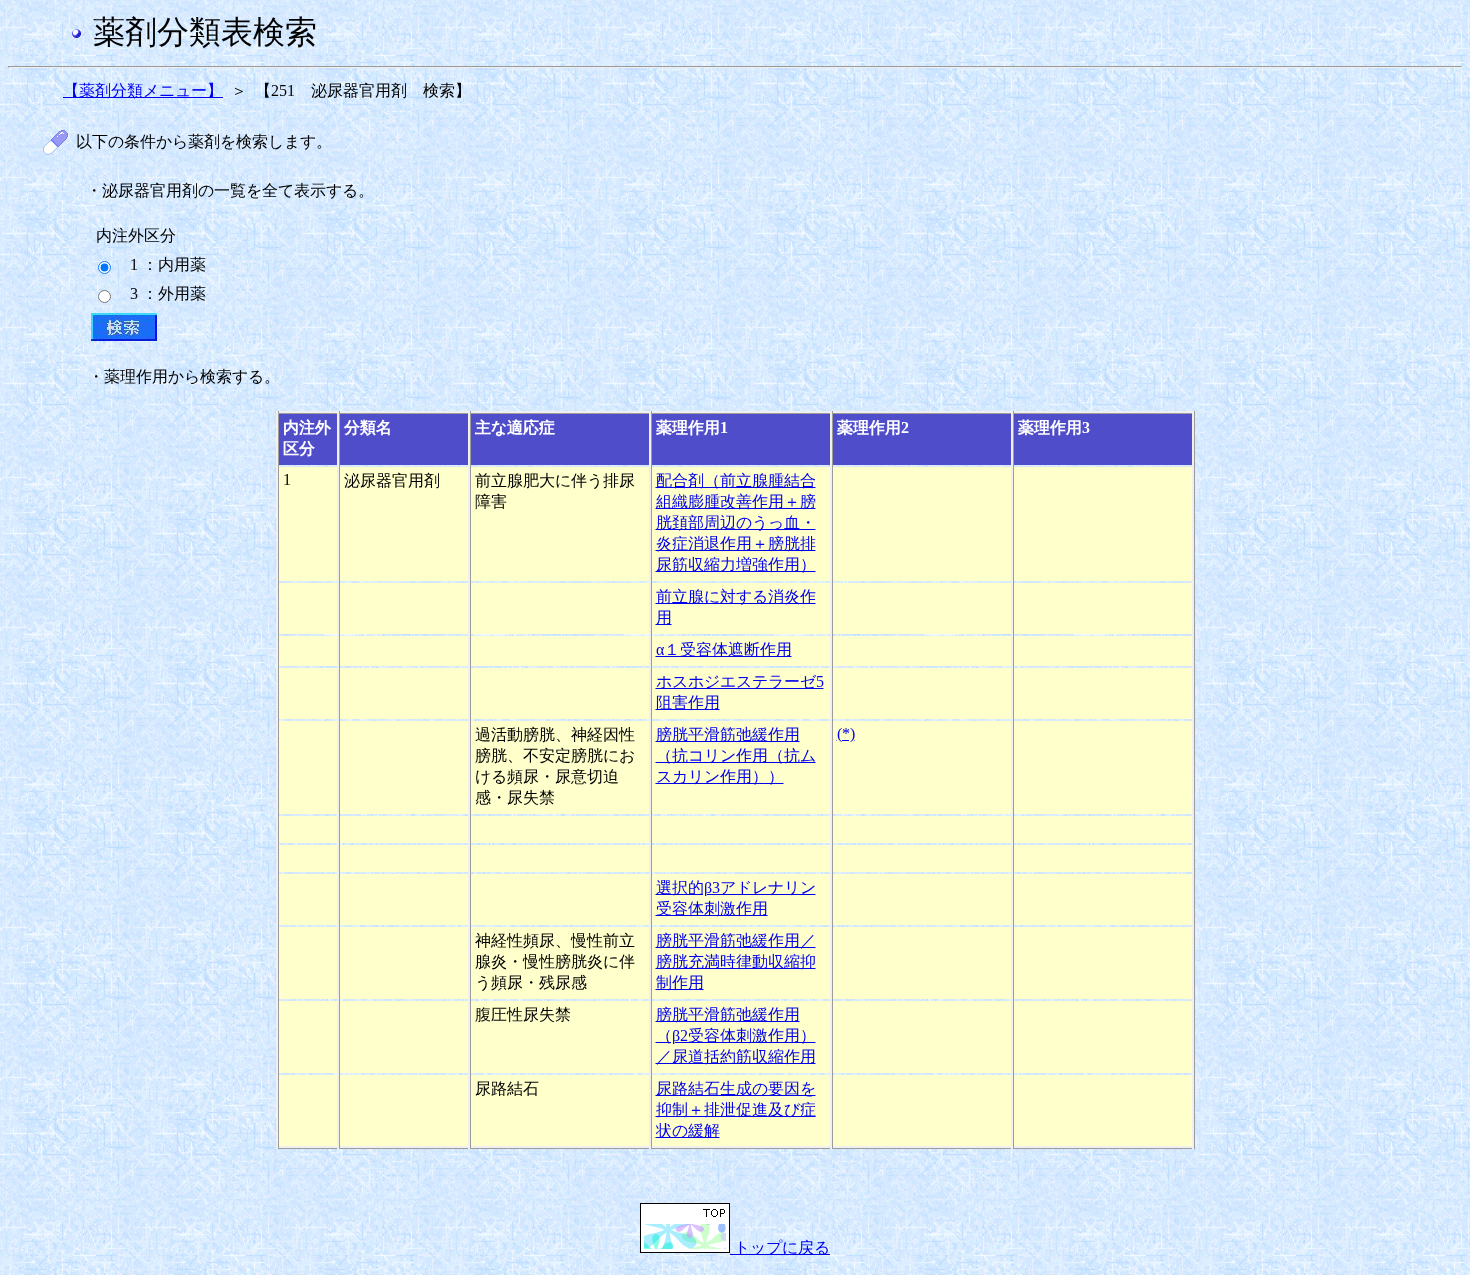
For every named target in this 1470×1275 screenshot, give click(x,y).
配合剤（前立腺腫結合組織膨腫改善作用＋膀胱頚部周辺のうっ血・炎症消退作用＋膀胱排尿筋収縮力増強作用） (736, 522)
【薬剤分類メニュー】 (143, 90)
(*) (846, 733)
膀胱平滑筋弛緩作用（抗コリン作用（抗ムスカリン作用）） (736, 755)
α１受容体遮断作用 (724, 649)
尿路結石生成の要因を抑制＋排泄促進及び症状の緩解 (736, 1109)
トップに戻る (780, 1247)
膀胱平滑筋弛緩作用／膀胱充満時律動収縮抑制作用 (736, 961)
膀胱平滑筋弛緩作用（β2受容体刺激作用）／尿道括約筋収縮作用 (736, 1035)
